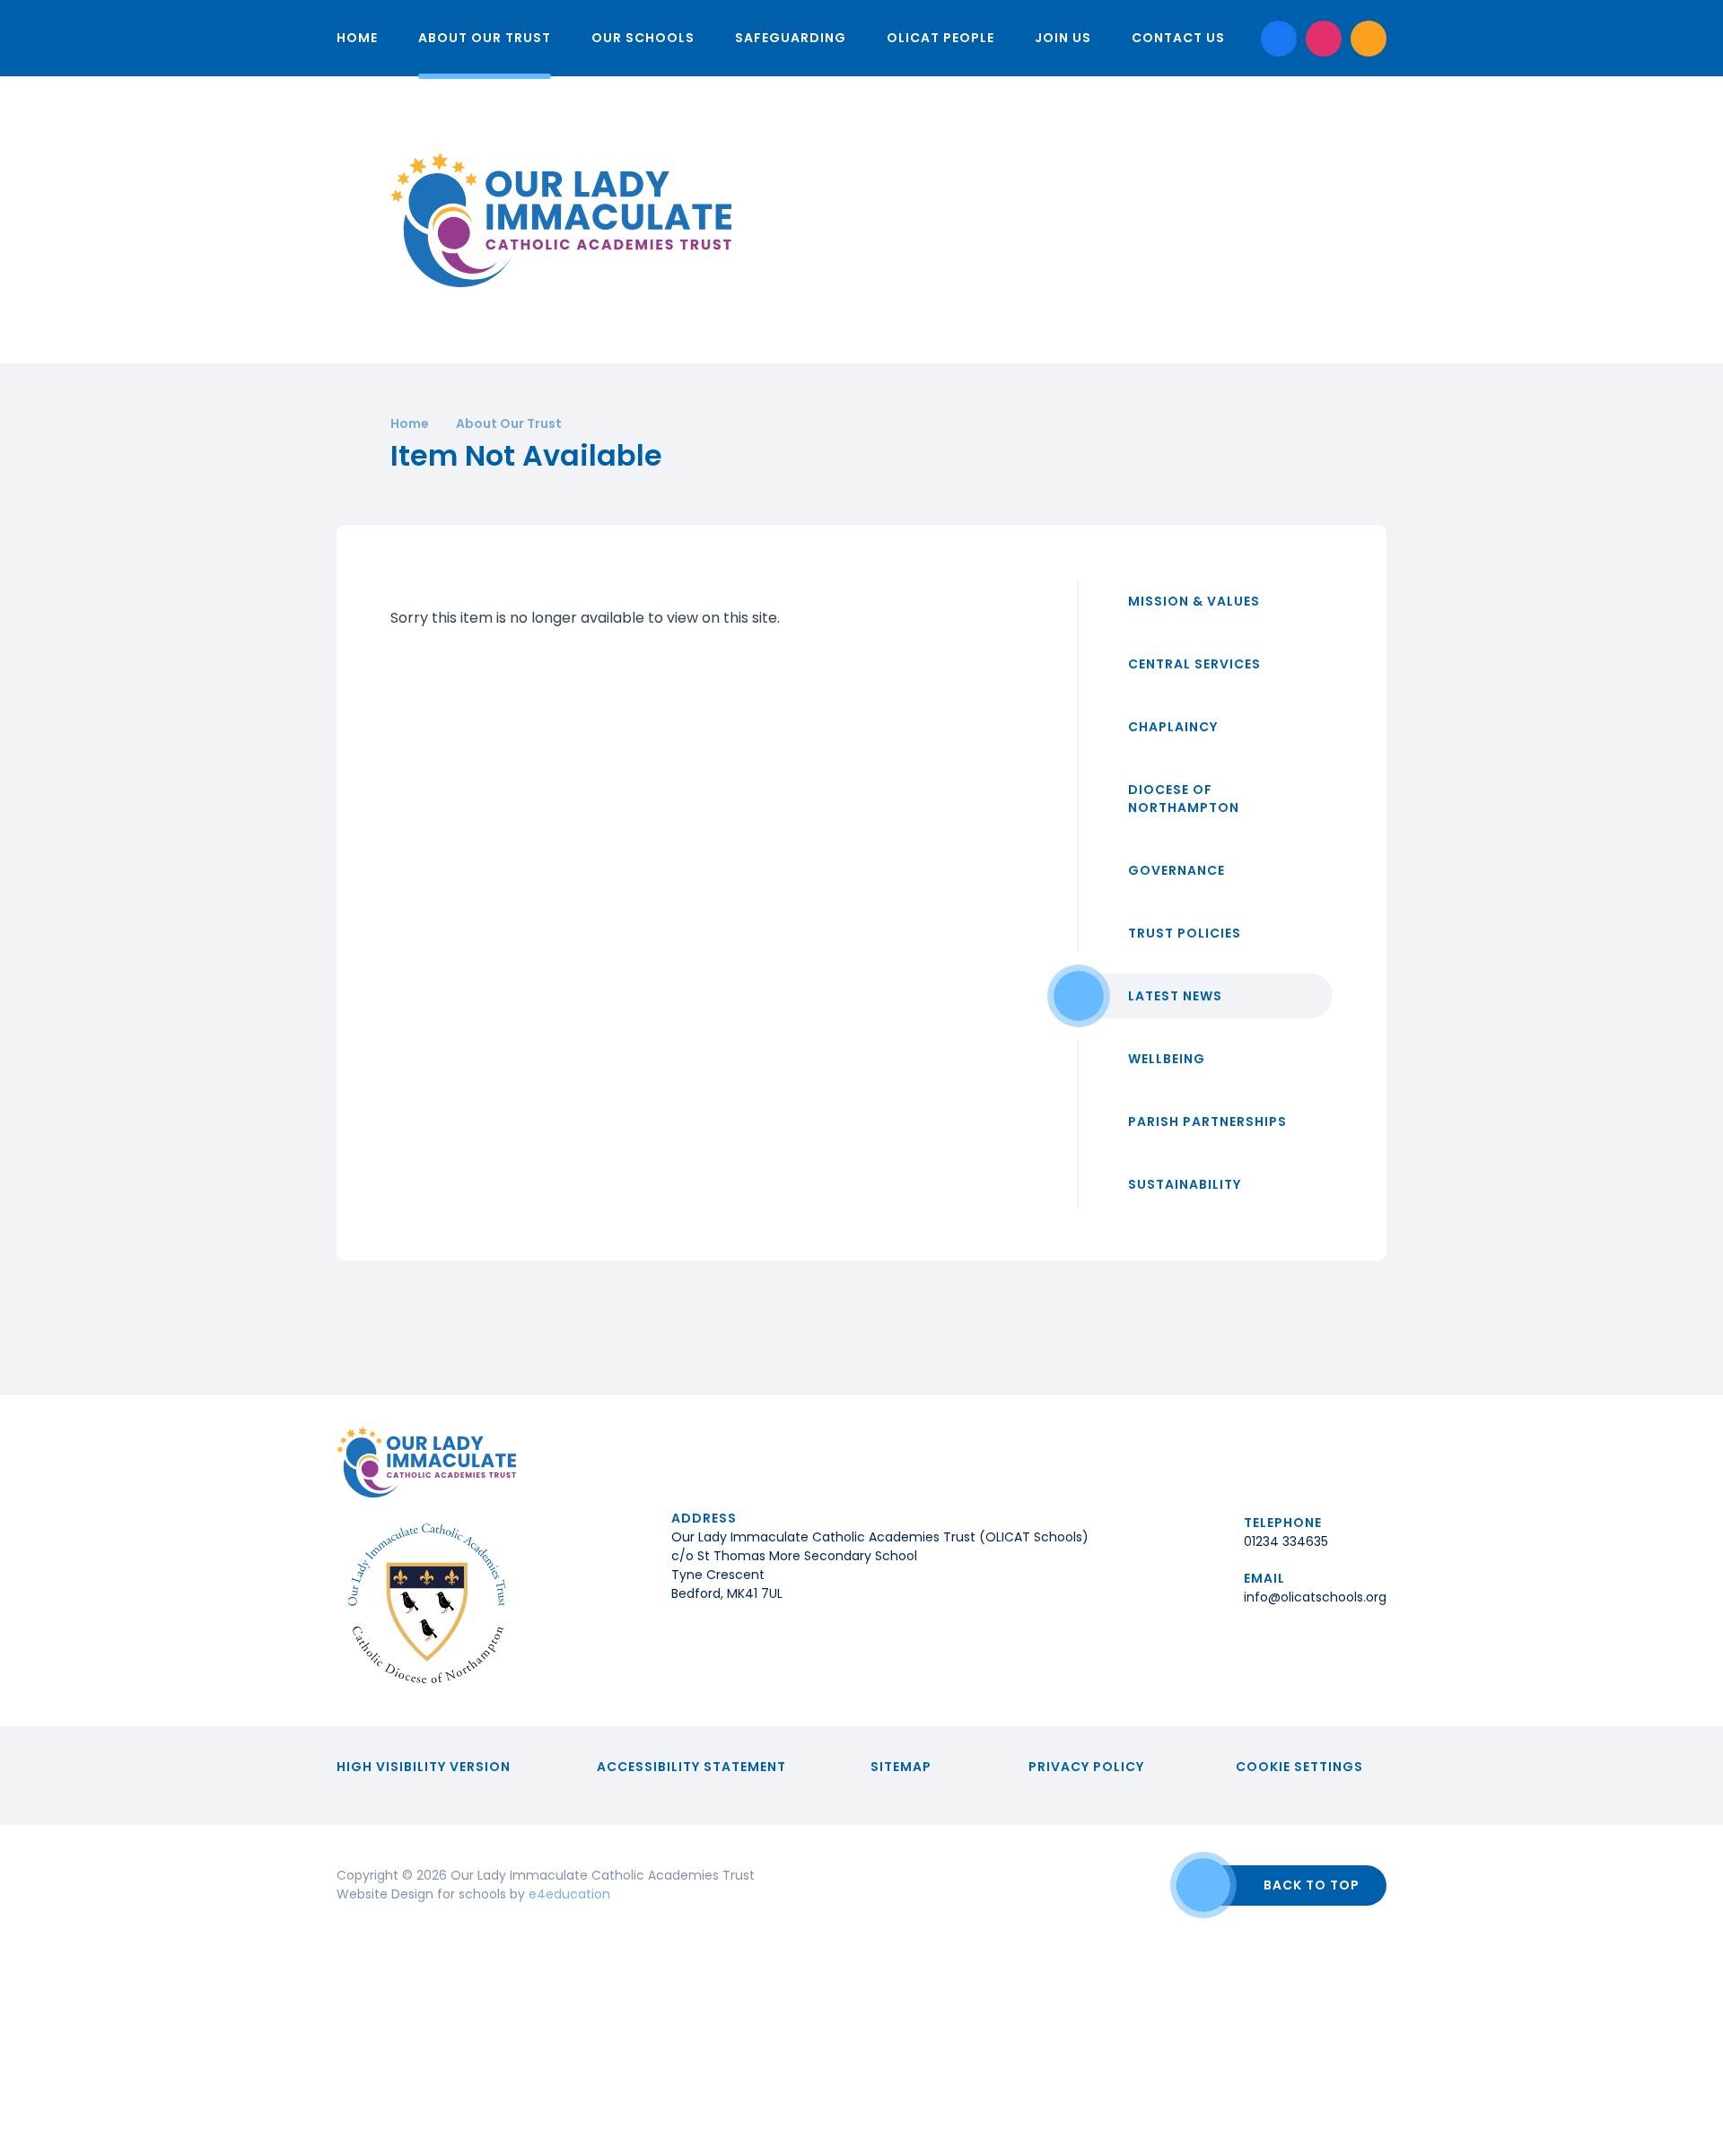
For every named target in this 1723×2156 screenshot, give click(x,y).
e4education (569, 1894)
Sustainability (1185, 1184)
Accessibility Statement (691, 1767)
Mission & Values (1194, 601)
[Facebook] (1279, 39)
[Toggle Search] (1369, 39)
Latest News (1175, 996)
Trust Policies (1185, 933)
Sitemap (901, 1767)
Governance (1176, 870)
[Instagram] (1324, 39)
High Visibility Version (424, 1767)
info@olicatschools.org (1315, 1597)
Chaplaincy (1173, 727)
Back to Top (1312, 1885)
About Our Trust (509, 423)
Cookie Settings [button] (1299, 1767)
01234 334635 (1286, 1541)
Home (410, 423)
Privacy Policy (1086, 1767)
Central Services (1194, 664)
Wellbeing (1167, 1059)
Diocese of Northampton (1184, 799)
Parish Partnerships (1207, 1122)
